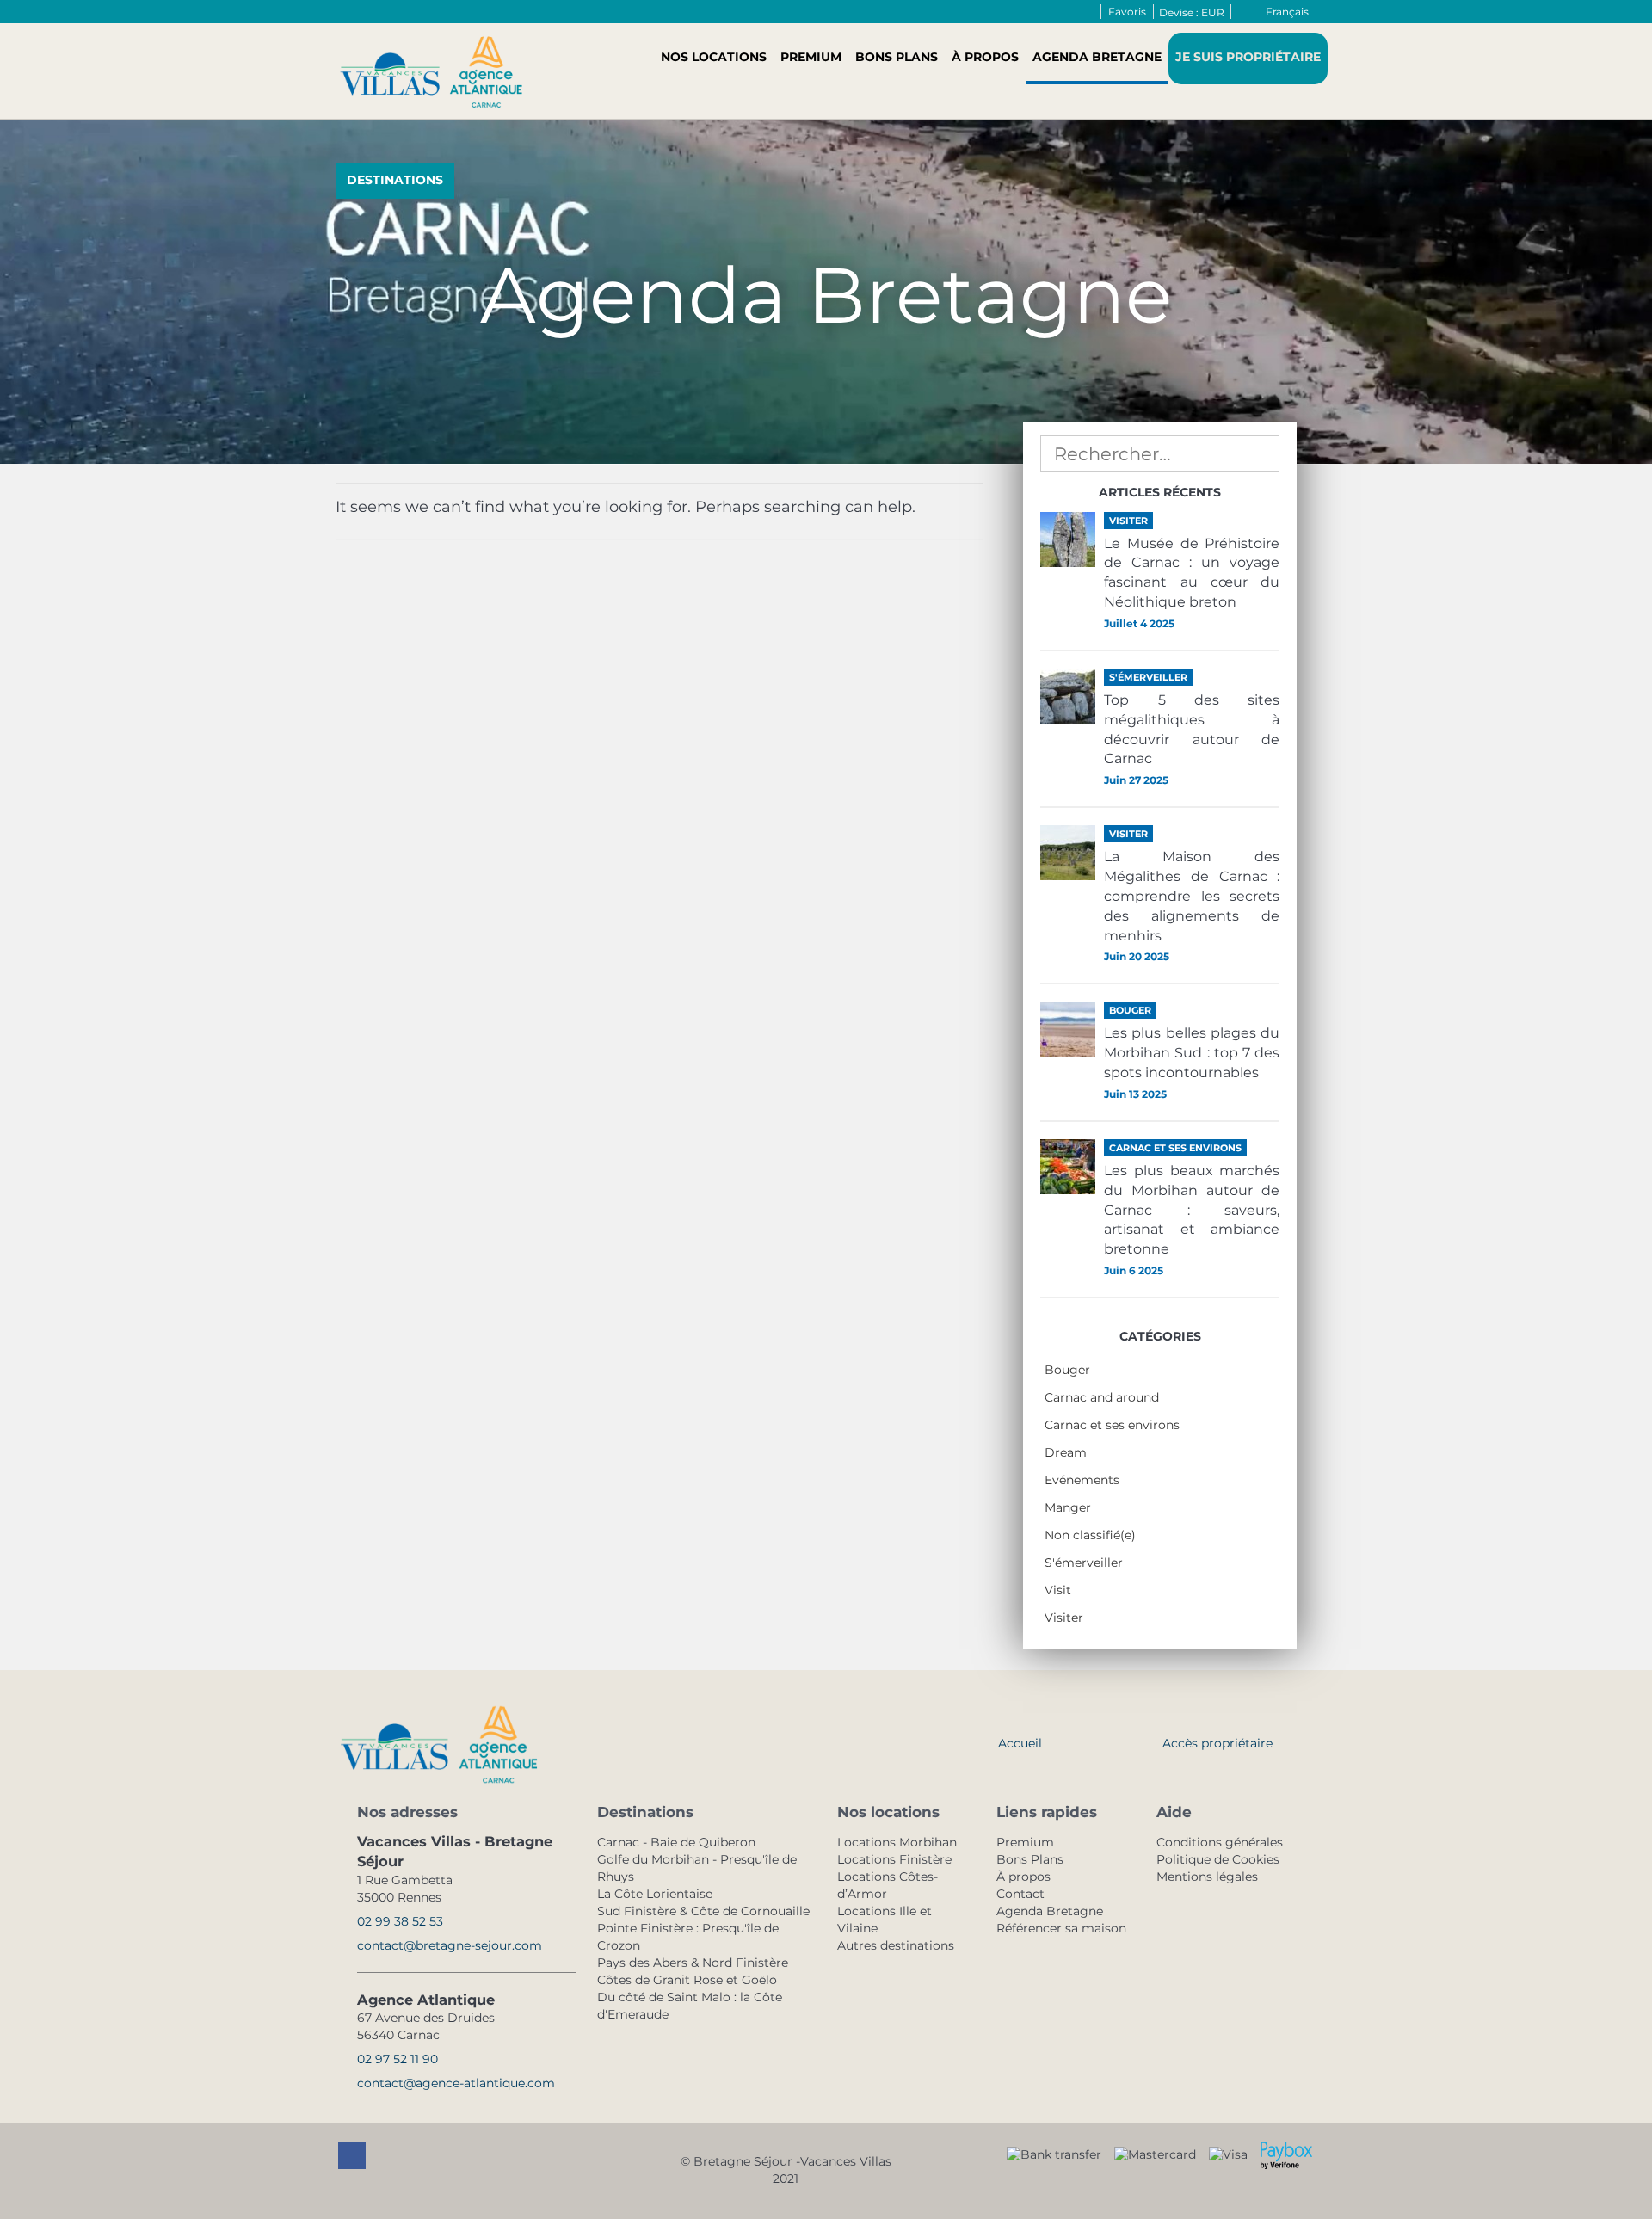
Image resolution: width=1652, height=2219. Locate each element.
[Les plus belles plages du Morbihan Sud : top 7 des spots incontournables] (1068, 1029)
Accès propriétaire (1217, 1743)
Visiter (1064, 1618)
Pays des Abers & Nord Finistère (693, 1963)
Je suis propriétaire (1248, 57)
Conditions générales (1220, 1842)
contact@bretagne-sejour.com (450, 1945)
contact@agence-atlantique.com (456, 2083)
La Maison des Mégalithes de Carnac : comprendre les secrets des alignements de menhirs (1192, 896)
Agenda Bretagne (1097, 57)
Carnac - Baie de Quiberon (676, 1842)
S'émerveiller (1084, 1563)
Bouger (1067, 1370)
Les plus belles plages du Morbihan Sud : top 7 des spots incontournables (1192, 1053)
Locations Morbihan (897, 1842)
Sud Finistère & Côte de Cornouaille (703, 1911)
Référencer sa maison (1061, 1928)
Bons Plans (897, 57)
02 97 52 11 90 (398, 2059)
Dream (1066, 1452)
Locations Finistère (894, 1859)
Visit (1058, 1590)
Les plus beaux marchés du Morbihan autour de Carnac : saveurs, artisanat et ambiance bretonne (1192, 1210)
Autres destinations (896, 1945)
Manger (1068, 1507)
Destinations (395, 180)
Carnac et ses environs (1112, 1425)
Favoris (1127, 12)
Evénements (1082, 1480)
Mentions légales (1207, 1877)
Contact (1020, 1894)
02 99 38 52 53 (400, 1921)
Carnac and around (1102, 1397)
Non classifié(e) (1090, 1535)
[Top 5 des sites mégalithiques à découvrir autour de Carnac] (1068, 696)
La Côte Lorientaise (655, 1894)
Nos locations (714, 57)
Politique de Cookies (1218, 1859)
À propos (985, 57)
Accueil (1020, 1743)
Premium (811, 57)
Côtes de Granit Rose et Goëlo (687, 1980)
